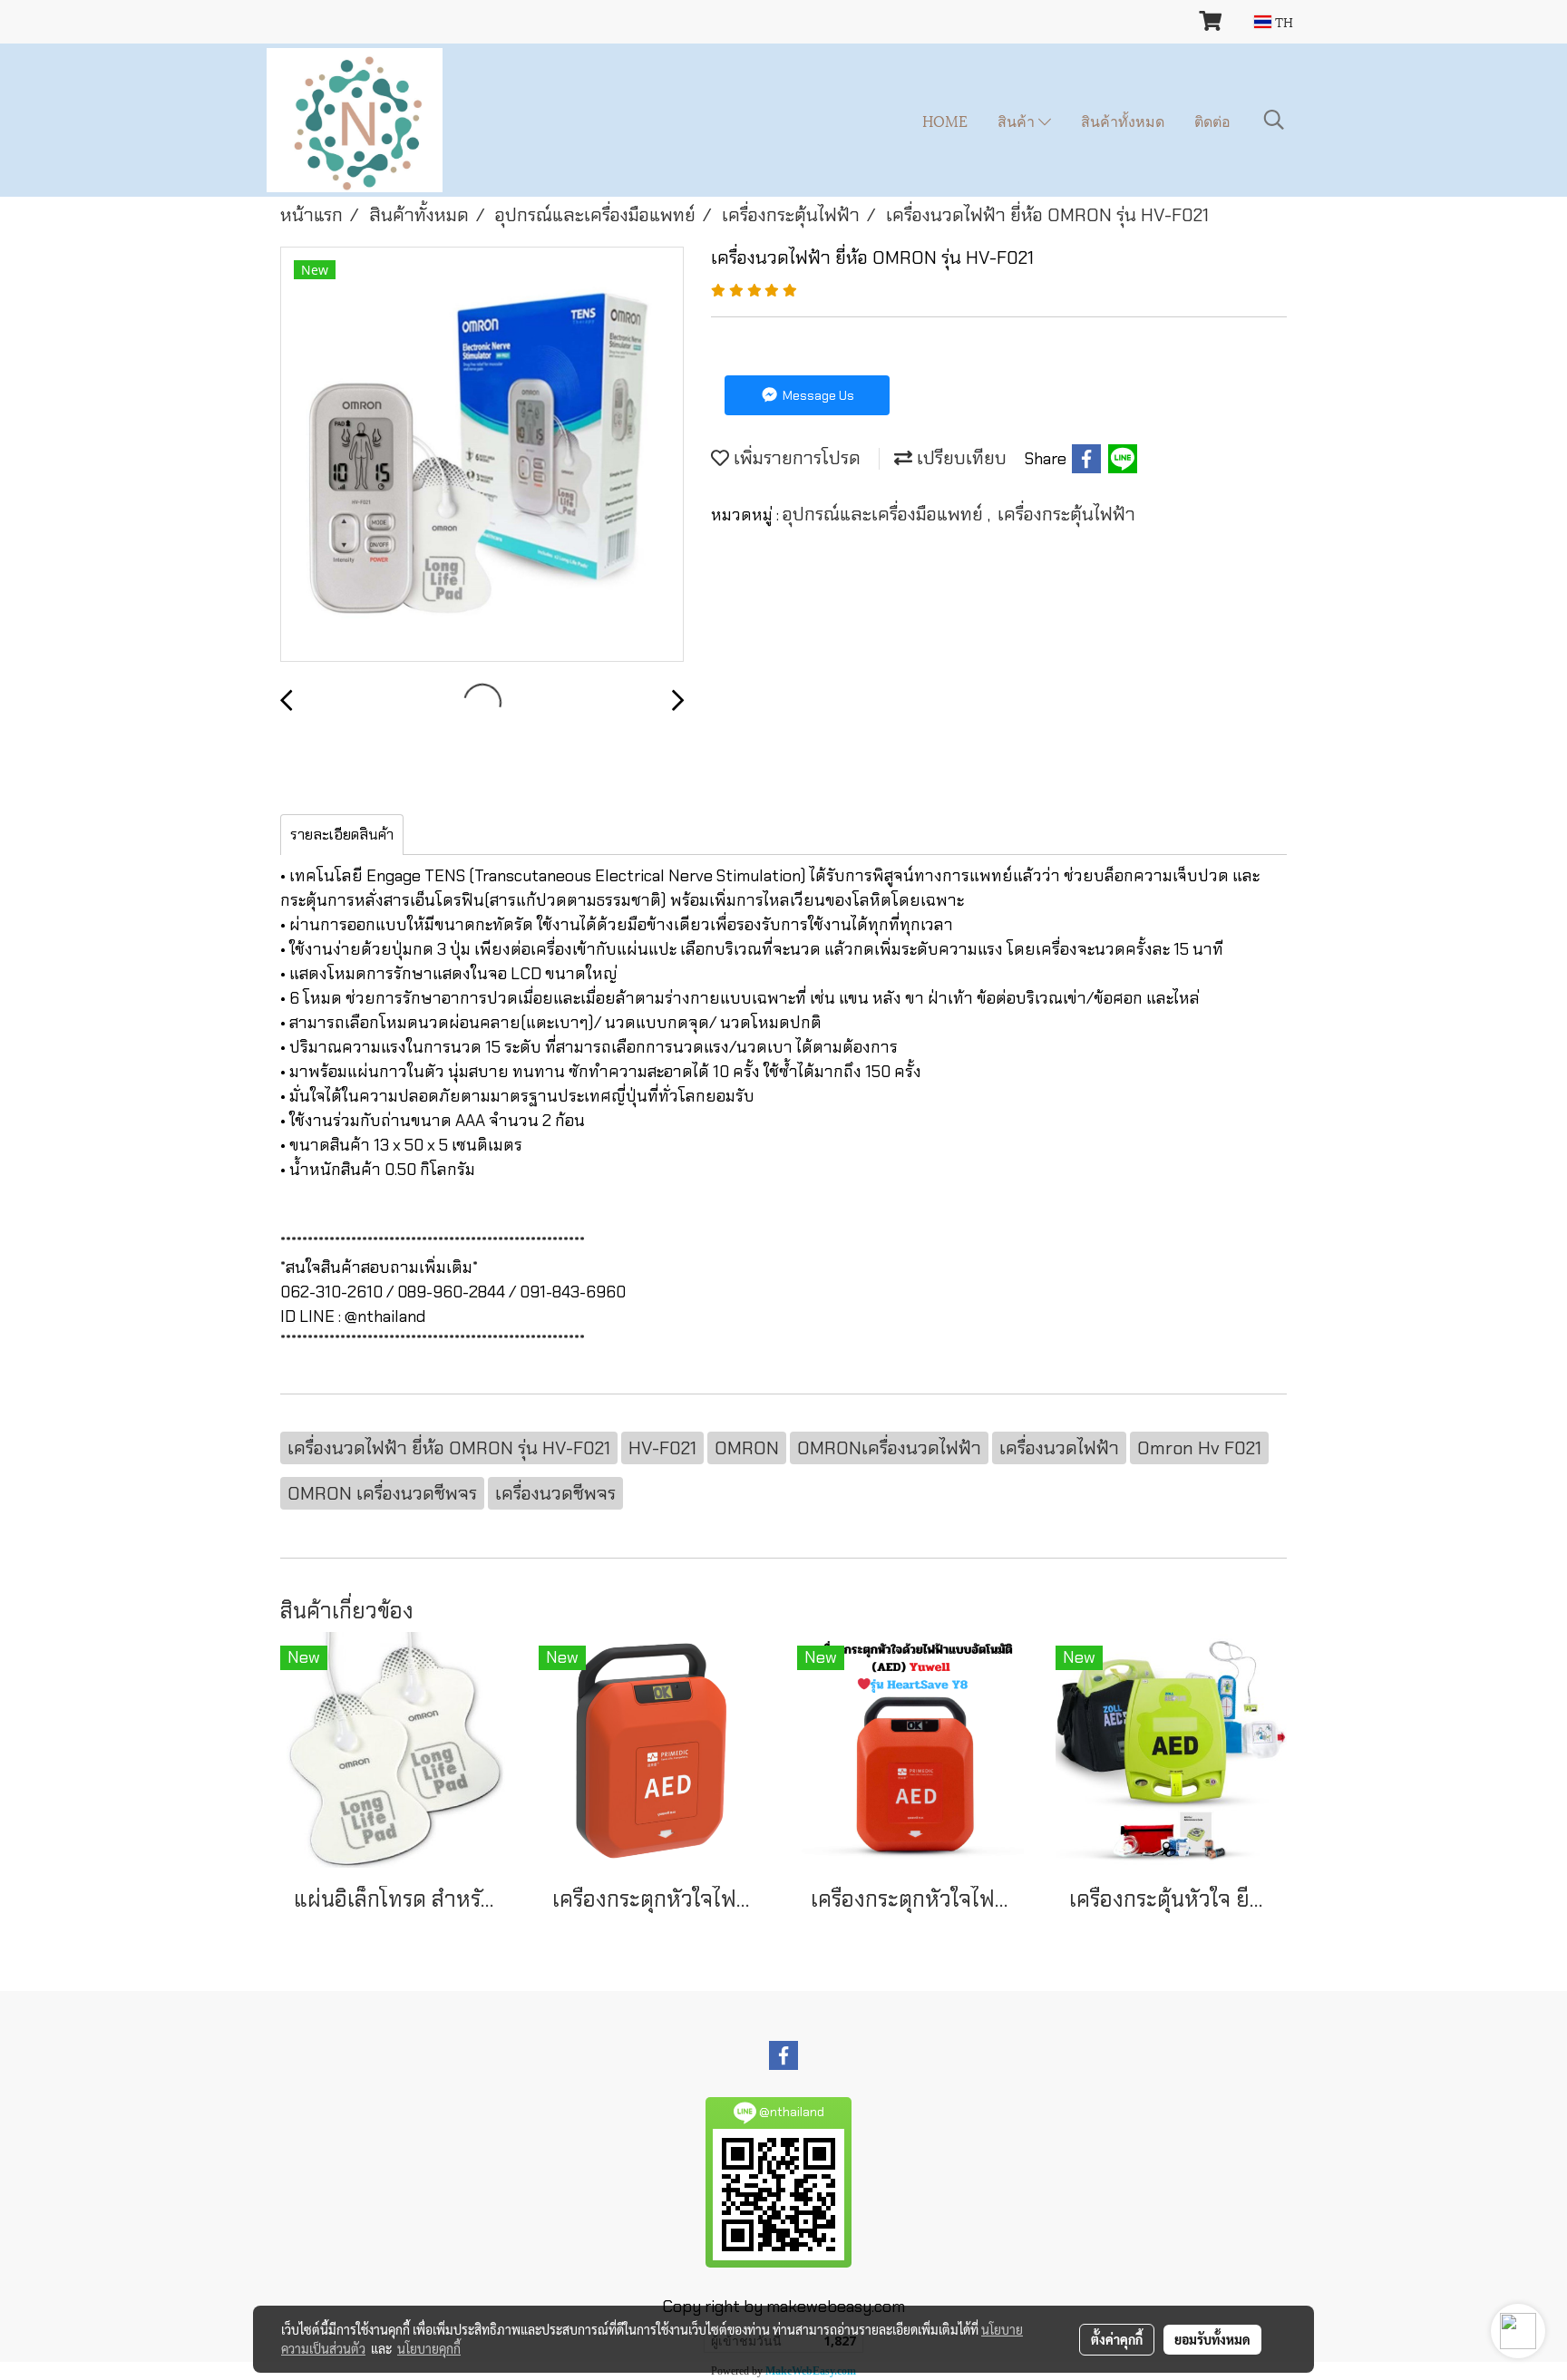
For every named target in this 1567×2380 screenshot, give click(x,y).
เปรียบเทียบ (959, 458)
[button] (1274, 120)
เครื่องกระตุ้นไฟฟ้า (1066, 514)
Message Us (817, 395)
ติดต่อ (1212, 120)
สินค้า (1018, 120)
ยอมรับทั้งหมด (1212, 2339)
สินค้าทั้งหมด (1123, 120)
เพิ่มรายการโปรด (795, 458)
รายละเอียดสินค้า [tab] (342, 835)
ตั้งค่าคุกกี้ (1117, 2339)
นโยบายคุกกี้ (429, 2348)
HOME (945, 120)
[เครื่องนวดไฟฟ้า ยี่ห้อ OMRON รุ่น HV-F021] (482, 455)
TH (1282, 21)
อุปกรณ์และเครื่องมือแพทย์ (885, 514)
